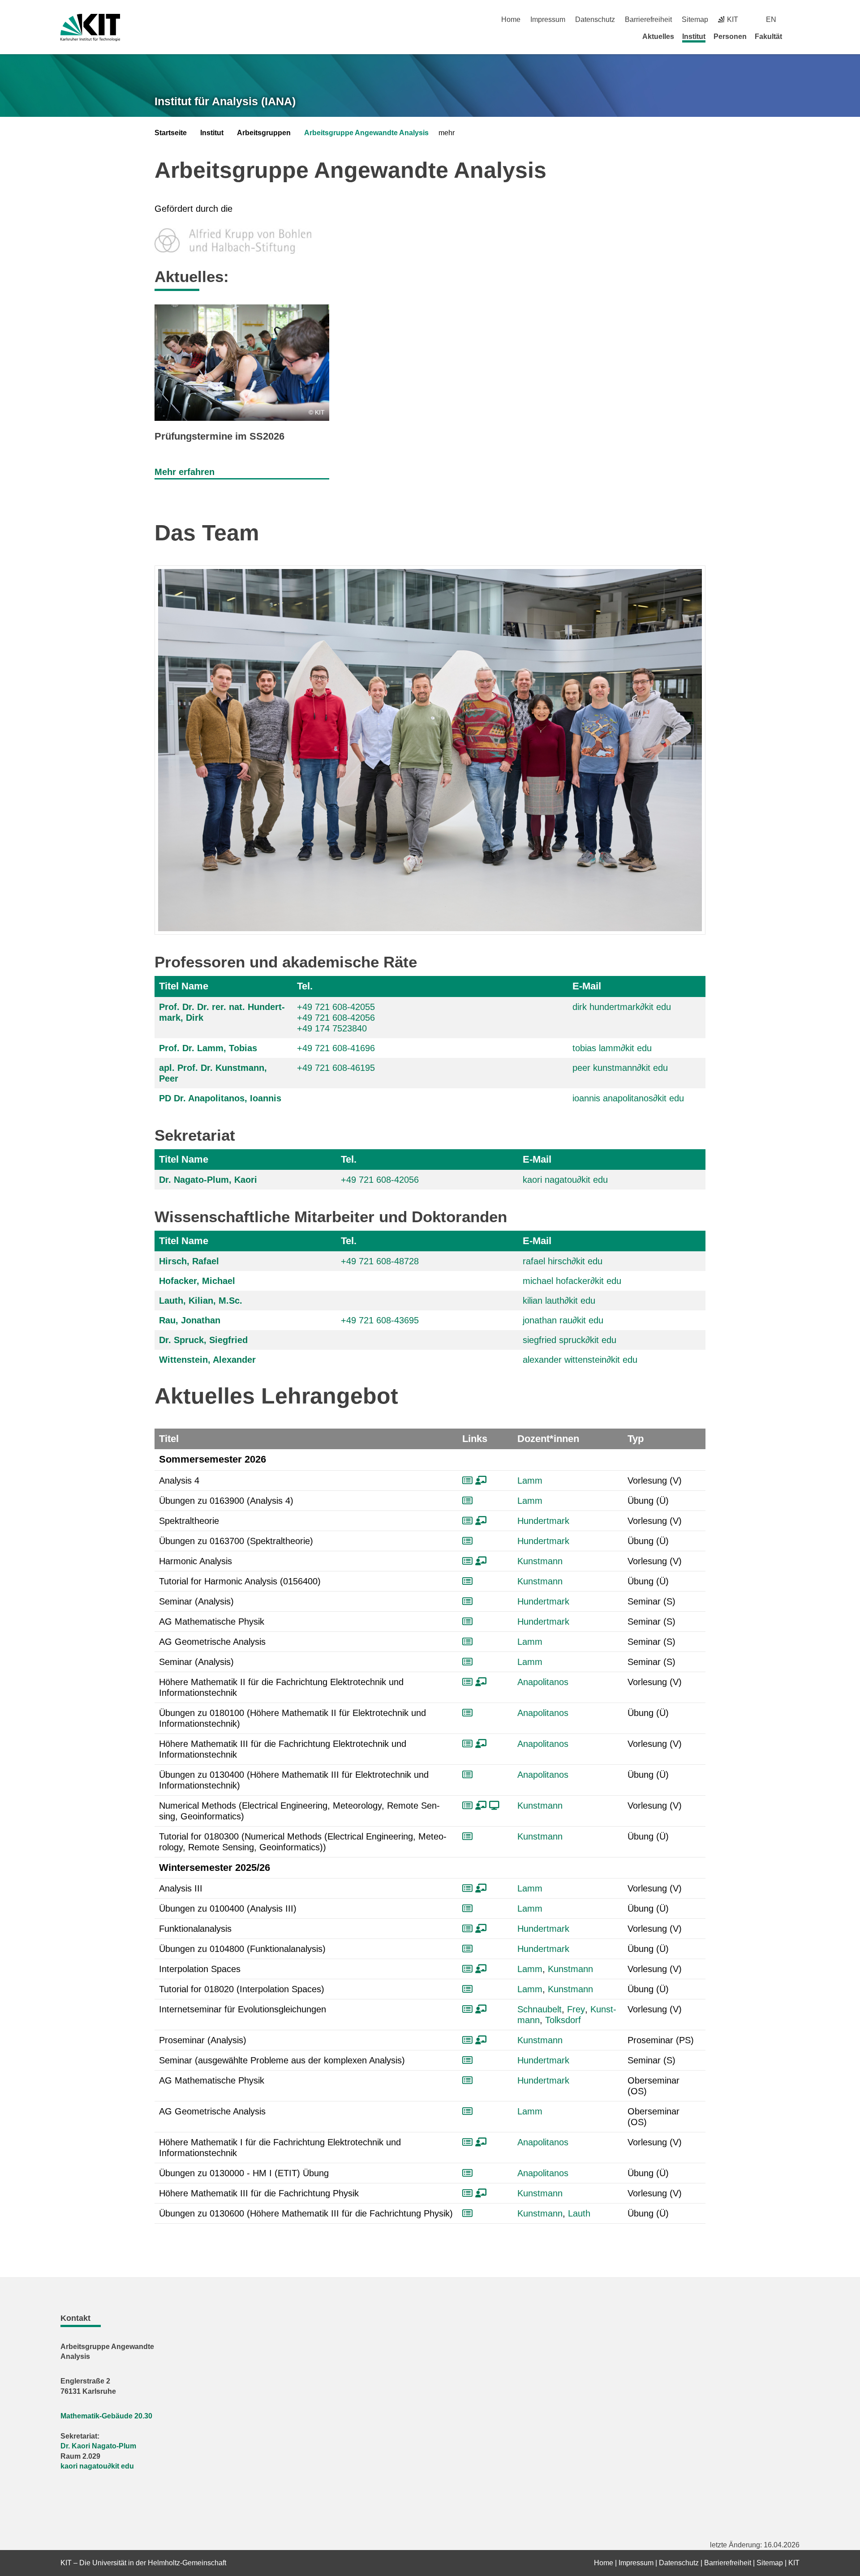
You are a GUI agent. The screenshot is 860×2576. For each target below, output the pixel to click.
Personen (730, 36)
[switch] (796, 19)
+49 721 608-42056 (336, 1018)
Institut (694, 36)
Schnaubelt (540, 2009)
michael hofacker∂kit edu (572, 1281)
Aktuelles (658, 36)
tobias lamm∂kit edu (612, 1048)
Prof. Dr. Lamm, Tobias (208, 1048)
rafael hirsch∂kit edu (563, 1261)
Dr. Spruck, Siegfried (203, 1340)
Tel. (305, 986)
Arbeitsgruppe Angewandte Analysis (366, 133)
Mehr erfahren (185, 472)
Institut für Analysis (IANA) (225, 101)
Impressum (548, 19)
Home (511, 19)
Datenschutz (595, 19)
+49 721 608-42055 (336, 1007)
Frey (576, 2009)
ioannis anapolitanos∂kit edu (628, 1098)
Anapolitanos (543, 1682)
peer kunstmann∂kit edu (620, 1068)
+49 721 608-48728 (380, 1261)
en (771, 19)
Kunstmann (540, 1561)
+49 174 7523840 (332, 1028)
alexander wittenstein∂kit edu (580, 1360)
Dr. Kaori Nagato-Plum (98, 2446)
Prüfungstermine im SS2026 (219, 436)
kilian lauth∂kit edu (559, 1301)
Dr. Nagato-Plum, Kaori (208, 1180)
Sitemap (695, 19)
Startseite (171, 133)
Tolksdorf (563, 2020)
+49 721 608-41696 (336, 1048)
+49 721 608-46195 (336, 1068)
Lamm (530, 1481)
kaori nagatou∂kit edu (565, 1180)
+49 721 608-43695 (380, 1320)
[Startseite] (796, 36)
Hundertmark (543, 1521)
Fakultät (768, 36)
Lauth (579, 2213)
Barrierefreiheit (648, 19)
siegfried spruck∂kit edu (570, 1340)
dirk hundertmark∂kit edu (622, 1007)
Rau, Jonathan (190, 1320)
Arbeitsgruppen (264, 133)
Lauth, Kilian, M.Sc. (201, 1301)
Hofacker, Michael (197, 1281)
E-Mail (587, 986)
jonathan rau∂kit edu (563, 1320)
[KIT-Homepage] (90, 28)
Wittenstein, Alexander (207, 1360)
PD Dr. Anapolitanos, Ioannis (220, 1098)
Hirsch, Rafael (189, 1261)
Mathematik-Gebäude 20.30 (106, 2416)
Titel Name (184, 986)
